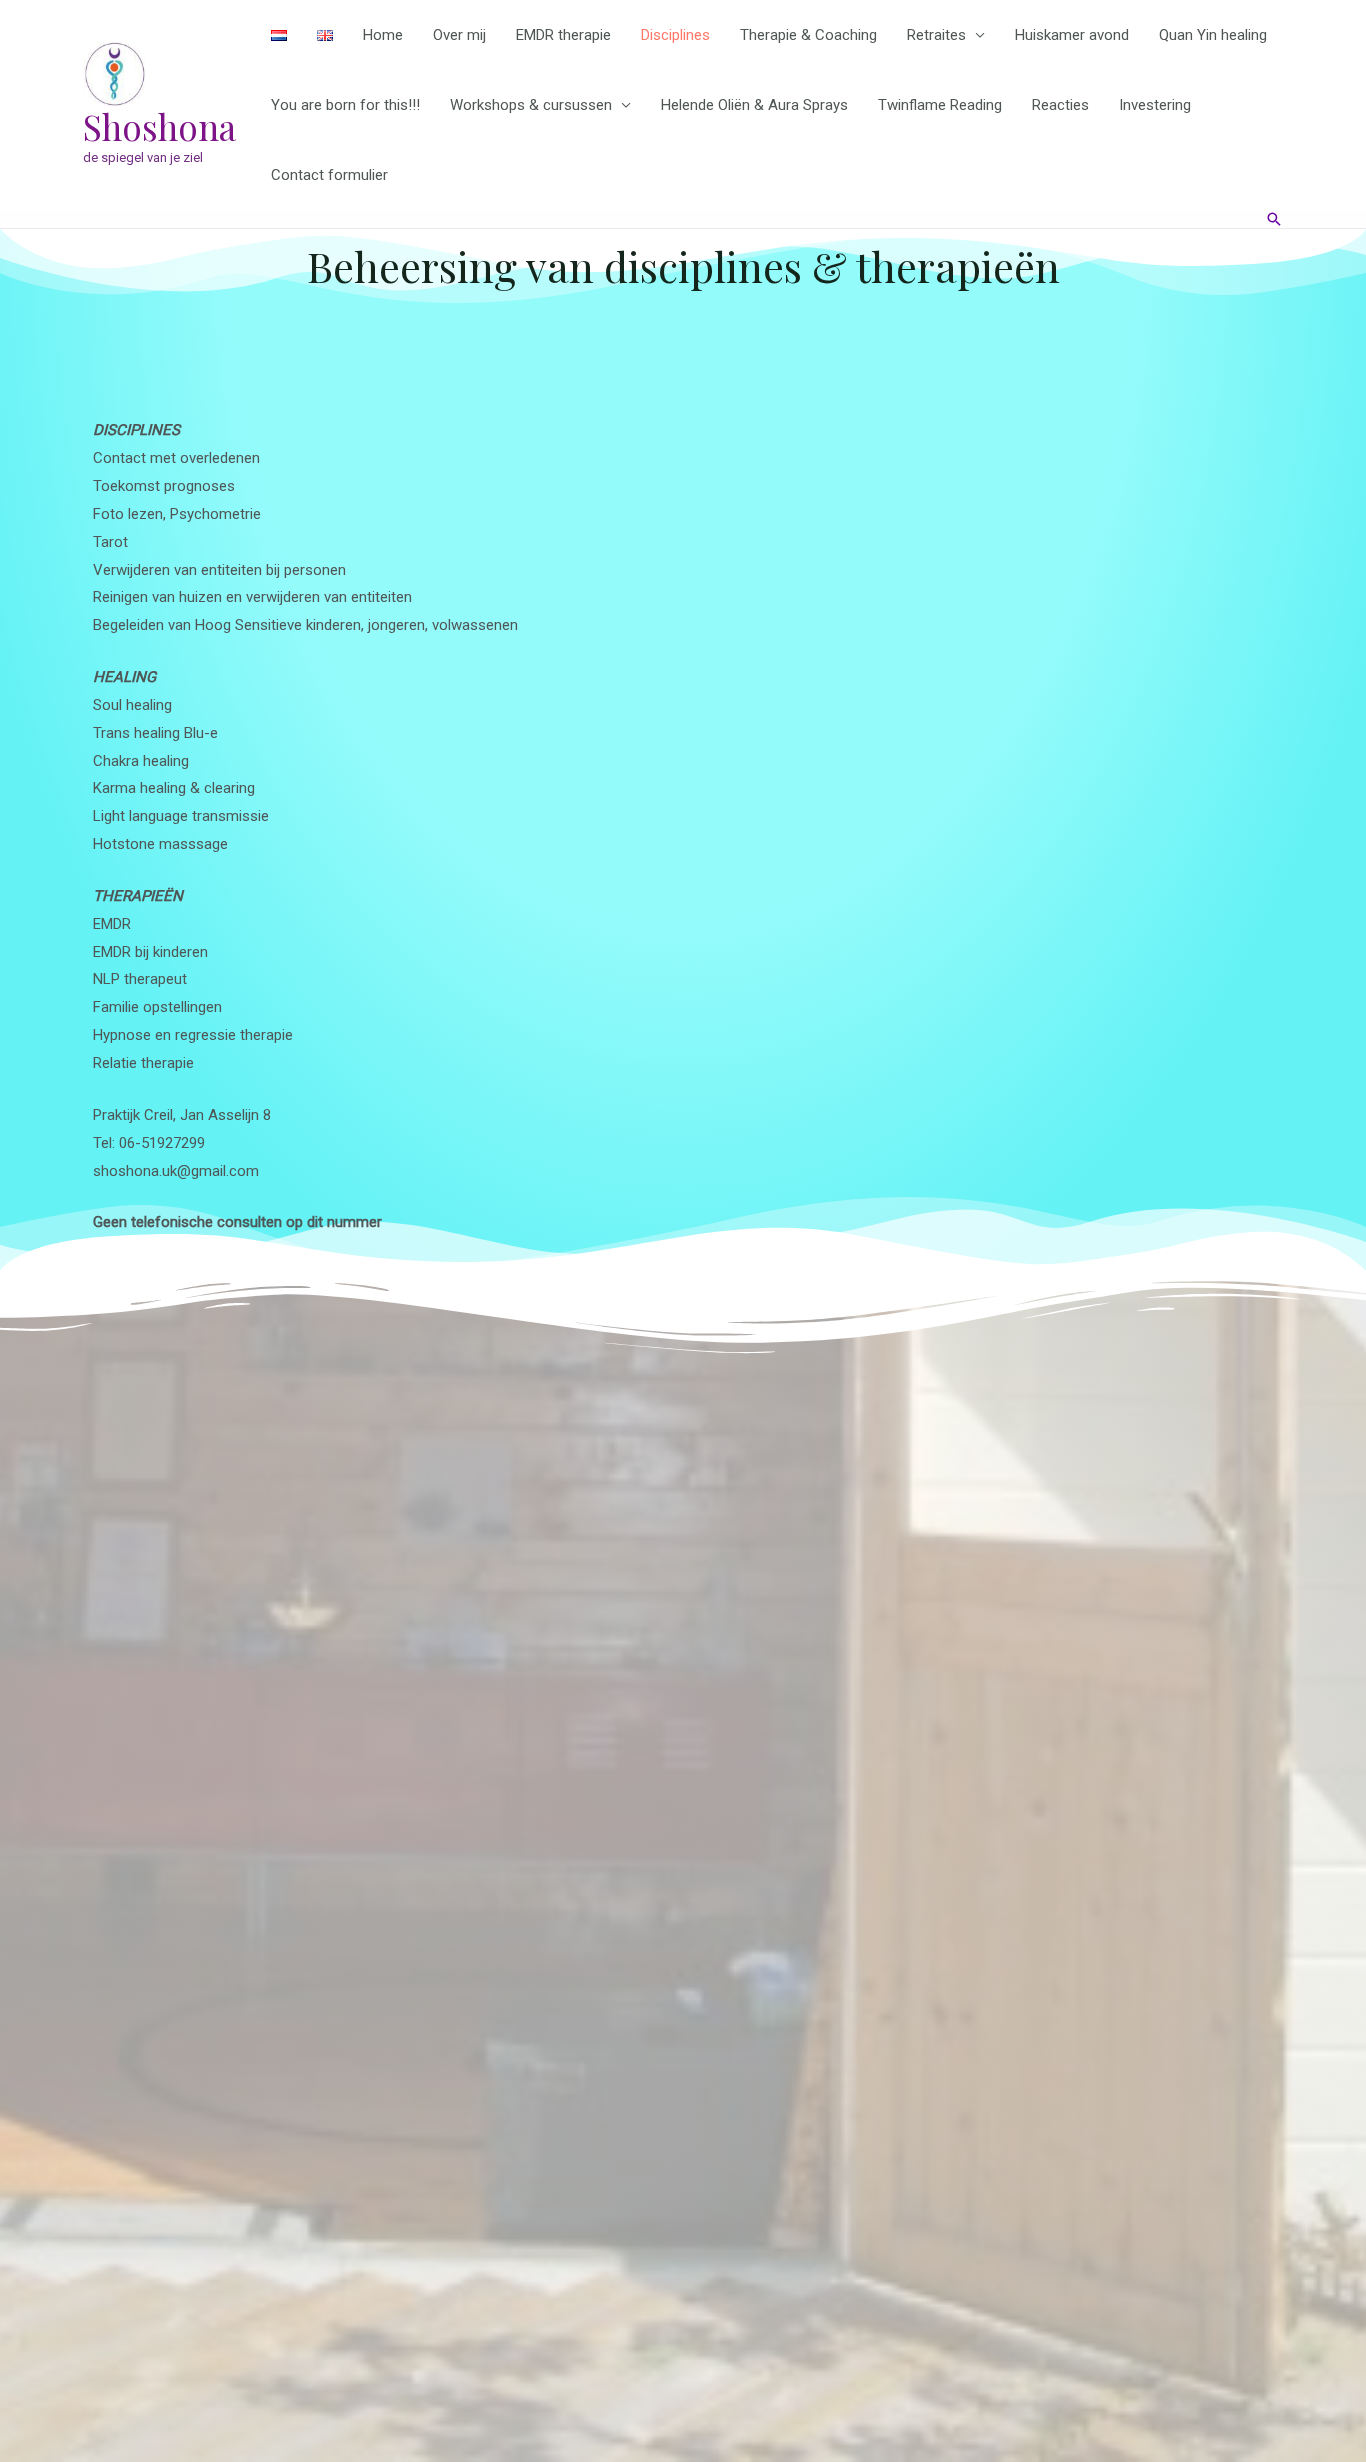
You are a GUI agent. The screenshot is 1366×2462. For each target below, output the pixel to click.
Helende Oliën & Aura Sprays (754, 105)
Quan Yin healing (1213, 35)
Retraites (936, 35)
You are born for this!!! (345, 105)
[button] (1274, 219)
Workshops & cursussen (531, 105)
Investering (1155, 105)
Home (383, 35)
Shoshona (159, 126)
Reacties (1060, 105)
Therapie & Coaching (808, 35)
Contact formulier (329, 175)
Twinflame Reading (940, 105)
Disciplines (675, 35)
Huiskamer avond (1072, 35)
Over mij (459, 35)
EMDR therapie (563, 35)
